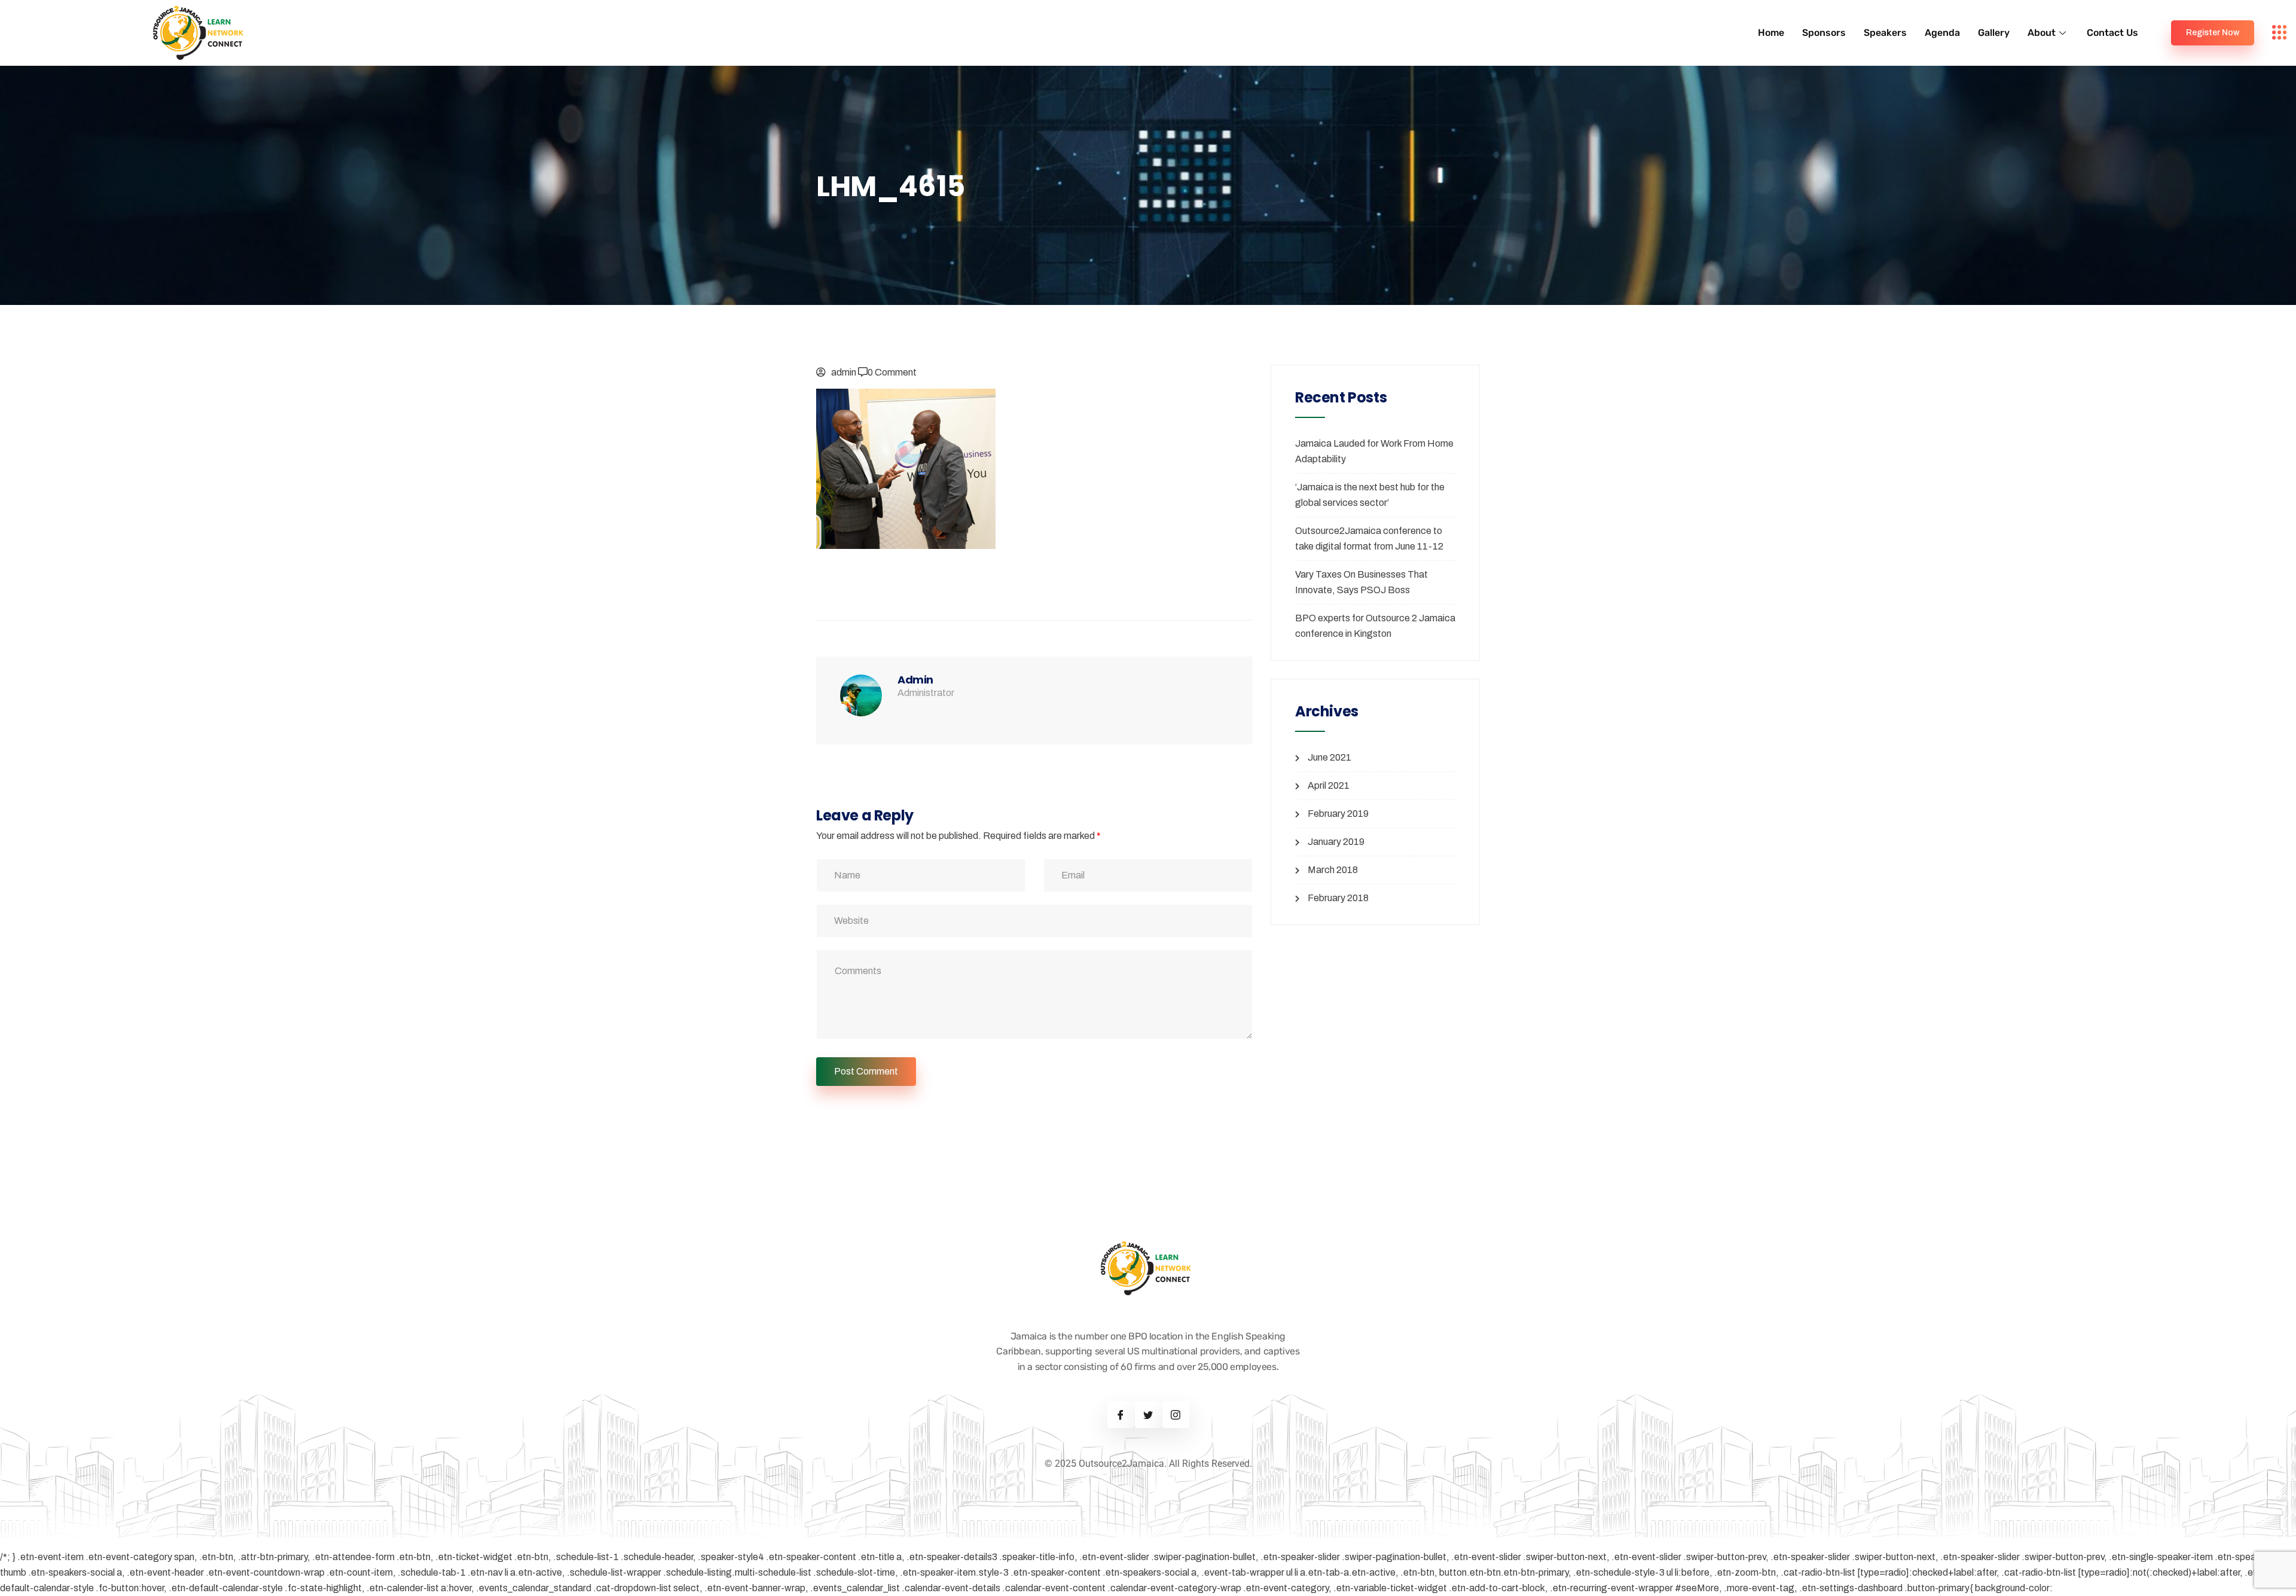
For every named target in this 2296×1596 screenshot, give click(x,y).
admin (844, 372)
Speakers (1885, 33)
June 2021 (1329, 757)
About (2042, 33)
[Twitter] (1148, 1415)
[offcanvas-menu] (2280, 33)
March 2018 (1333, 870)
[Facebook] (1121, 1415)
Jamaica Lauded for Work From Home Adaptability (1374, 451)
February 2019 (1338, 814)
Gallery (1994, 33)
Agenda (1942, 33)
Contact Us (2112, 33)
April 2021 (1329, 785)
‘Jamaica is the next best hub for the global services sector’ (1370, 495)
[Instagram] (1176, 1415)
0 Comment (892, 372)
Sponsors (1824, 33)
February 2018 (1338, 898)
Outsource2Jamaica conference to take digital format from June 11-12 (1369, 538)
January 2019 (1336, 842)
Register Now (2213, 33)
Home (1771, 33)
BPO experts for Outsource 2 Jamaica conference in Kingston (1375, 626)
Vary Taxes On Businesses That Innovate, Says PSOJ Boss (1361, 582)
